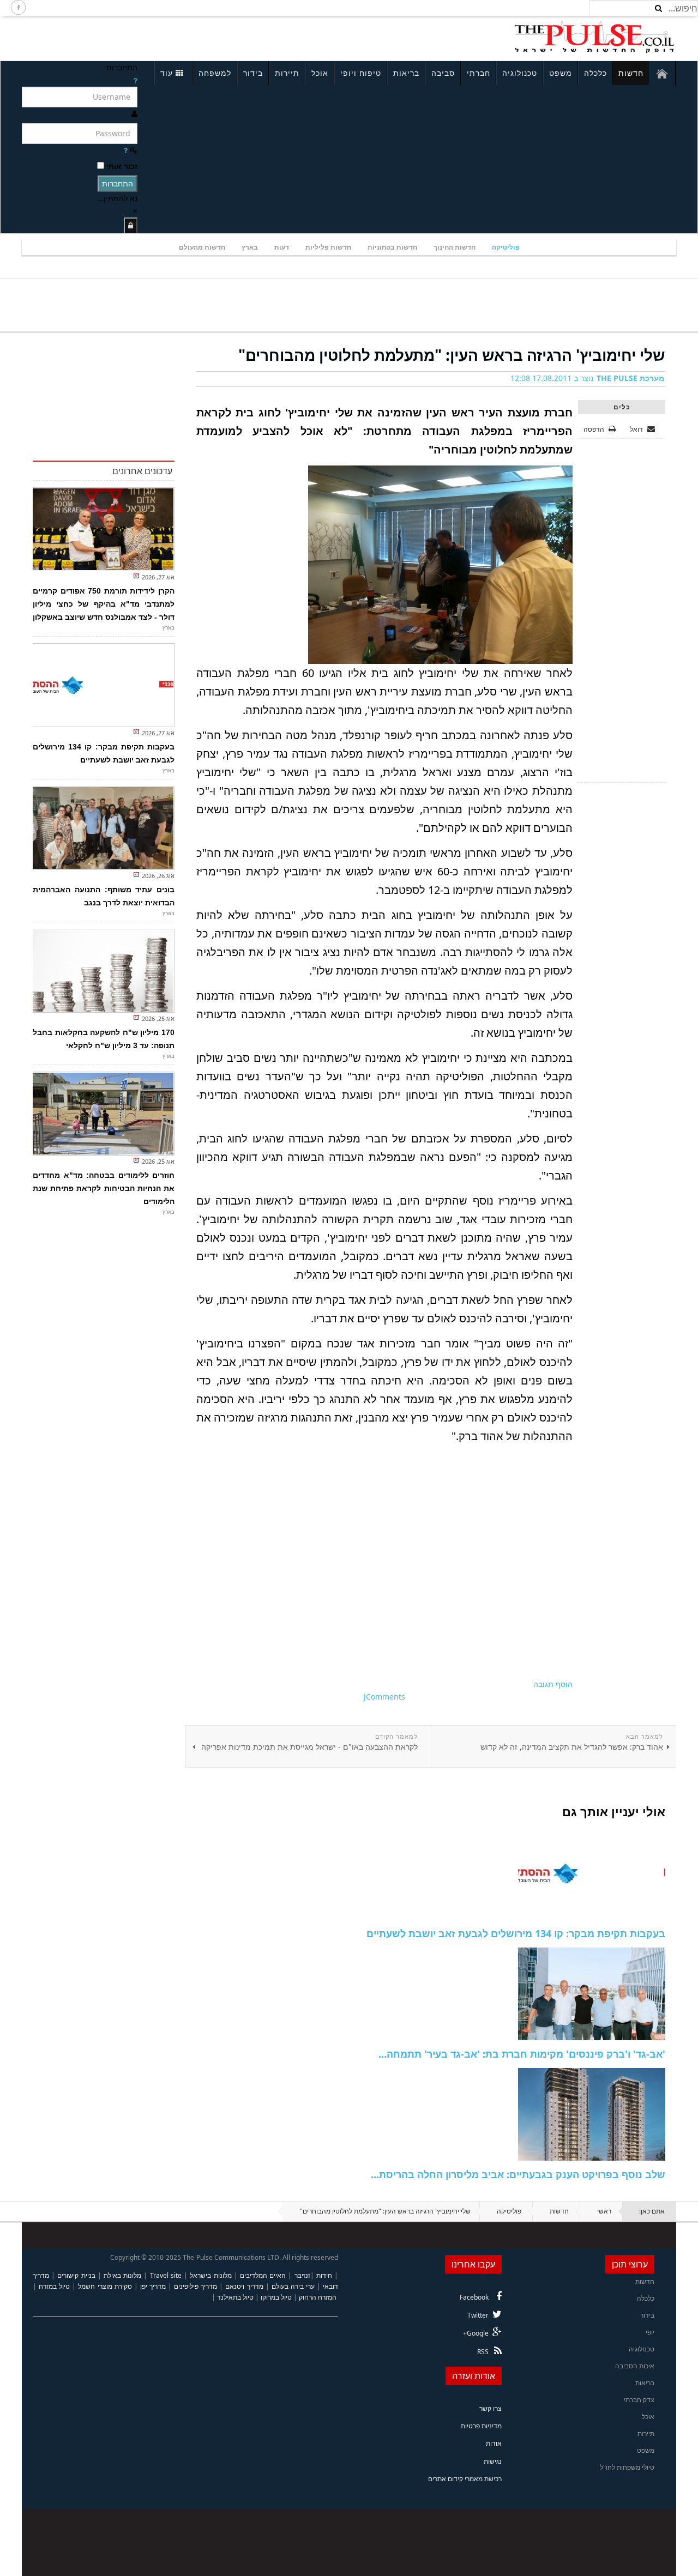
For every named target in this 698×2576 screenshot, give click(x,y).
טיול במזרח (54, 2286)
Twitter (478, 2315)
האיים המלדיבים (263, 2275)
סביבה (443, 73)
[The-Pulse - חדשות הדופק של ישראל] (594, 37)
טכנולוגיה (520, 73)
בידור (253, 73)
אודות (494, 2443)
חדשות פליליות (328, 247)
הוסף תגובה (553, 1684)
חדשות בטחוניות (392, 247)
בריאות (406, 73)
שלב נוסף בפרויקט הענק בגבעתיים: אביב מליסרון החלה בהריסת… (518, 2174)
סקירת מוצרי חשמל (105, 2286)
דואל (637, 429)
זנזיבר (302, 2275)
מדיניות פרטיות (481, 2426)
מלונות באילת (122, 2275)
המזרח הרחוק (318, 2297)
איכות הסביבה (635, 2366)
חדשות (631, 73)
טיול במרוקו (276, 2297)
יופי (650, 2332)
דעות (282, 247)
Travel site (166, 2275)
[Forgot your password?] (125, 150)
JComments (384, 1697)
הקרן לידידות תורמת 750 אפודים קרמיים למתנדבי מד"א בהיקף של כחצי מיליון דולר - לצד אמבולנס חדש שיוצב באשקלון (104, 604)
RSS (483, 2352)
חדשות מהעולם (202, 247)
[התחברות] (131, 225)
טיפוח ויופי (361, 73)
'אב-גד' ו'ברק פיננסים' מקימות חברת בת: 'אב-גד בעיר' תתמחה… (522, 2054)
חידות (324, 2275)
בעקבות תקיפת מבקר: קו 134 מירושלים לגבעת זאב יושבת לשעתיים (516, 1933)
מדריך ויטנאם (244, 2286)
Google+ (476, 2333)
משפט (561, 73)
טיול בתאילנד (235, 2297)
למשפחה (215, 73)
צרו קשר (491, 2408)
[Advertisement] (167, 37)
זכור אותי (122, 166)
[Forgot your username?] (135, 80)
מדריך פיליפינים (195, 2286)
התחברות (118, 183)
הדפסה (594, 429)
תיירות (287, 73)
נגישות (493, 2461)
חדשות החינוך (455, 247)
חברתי (479, 73)
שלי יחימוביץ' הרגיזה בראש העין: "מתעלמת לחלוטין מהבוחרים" (452, 355)
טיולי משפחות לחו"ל (627, 2467)
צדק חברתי (639, 2400)
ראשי (604, 2211)
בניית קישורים (76, 2275)
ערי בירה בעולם (293, 2286)
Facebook (474, 2297)
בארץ (250, 247)
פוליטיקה (506, 247)
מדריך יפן (153, 2286)
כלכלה (595, 73)
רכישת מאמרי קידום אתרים (465, 2479)
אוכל (320, 73)
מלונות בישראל (210, 2275)
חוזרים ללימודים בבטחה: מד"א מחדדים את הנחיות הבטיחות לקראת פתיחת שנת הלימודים (104, 1188)
